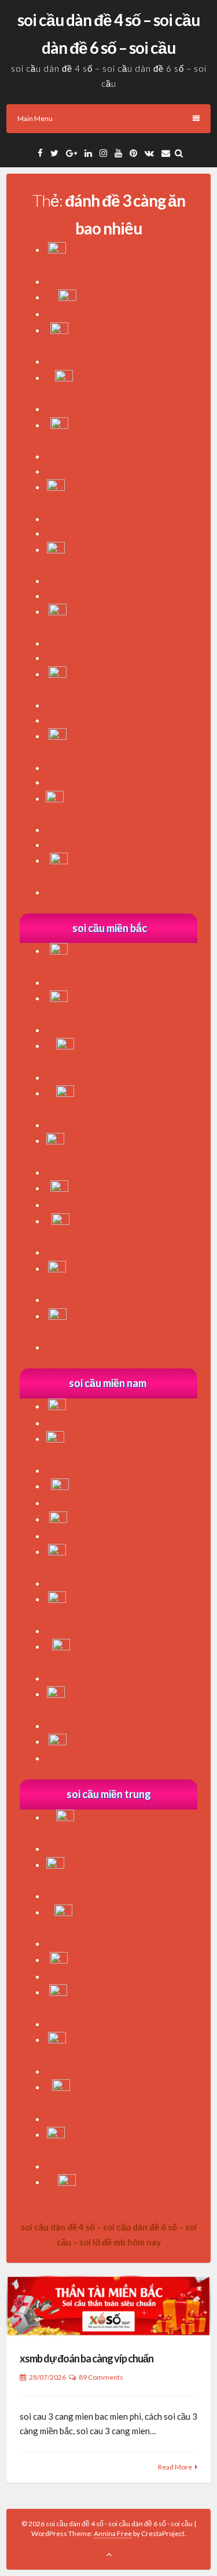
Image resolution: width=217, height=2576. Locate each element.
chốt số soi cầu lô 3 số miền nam (131, 1742)
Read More (175, 2467)
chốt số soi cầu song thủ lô (131, 298)
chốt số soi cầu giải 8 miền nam (132, 1487)
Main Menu (35, 118)
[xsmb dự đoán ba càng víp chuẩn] (108, 2306)
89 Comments (101, 2377)
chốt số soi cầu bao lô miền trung (131, 1960)
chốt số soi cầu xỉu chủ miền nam (131, 1407)
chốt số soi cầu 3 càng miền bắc (131, 1188)
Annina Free (113, 2533)
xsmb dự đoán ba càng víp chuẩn (87, 2358)
